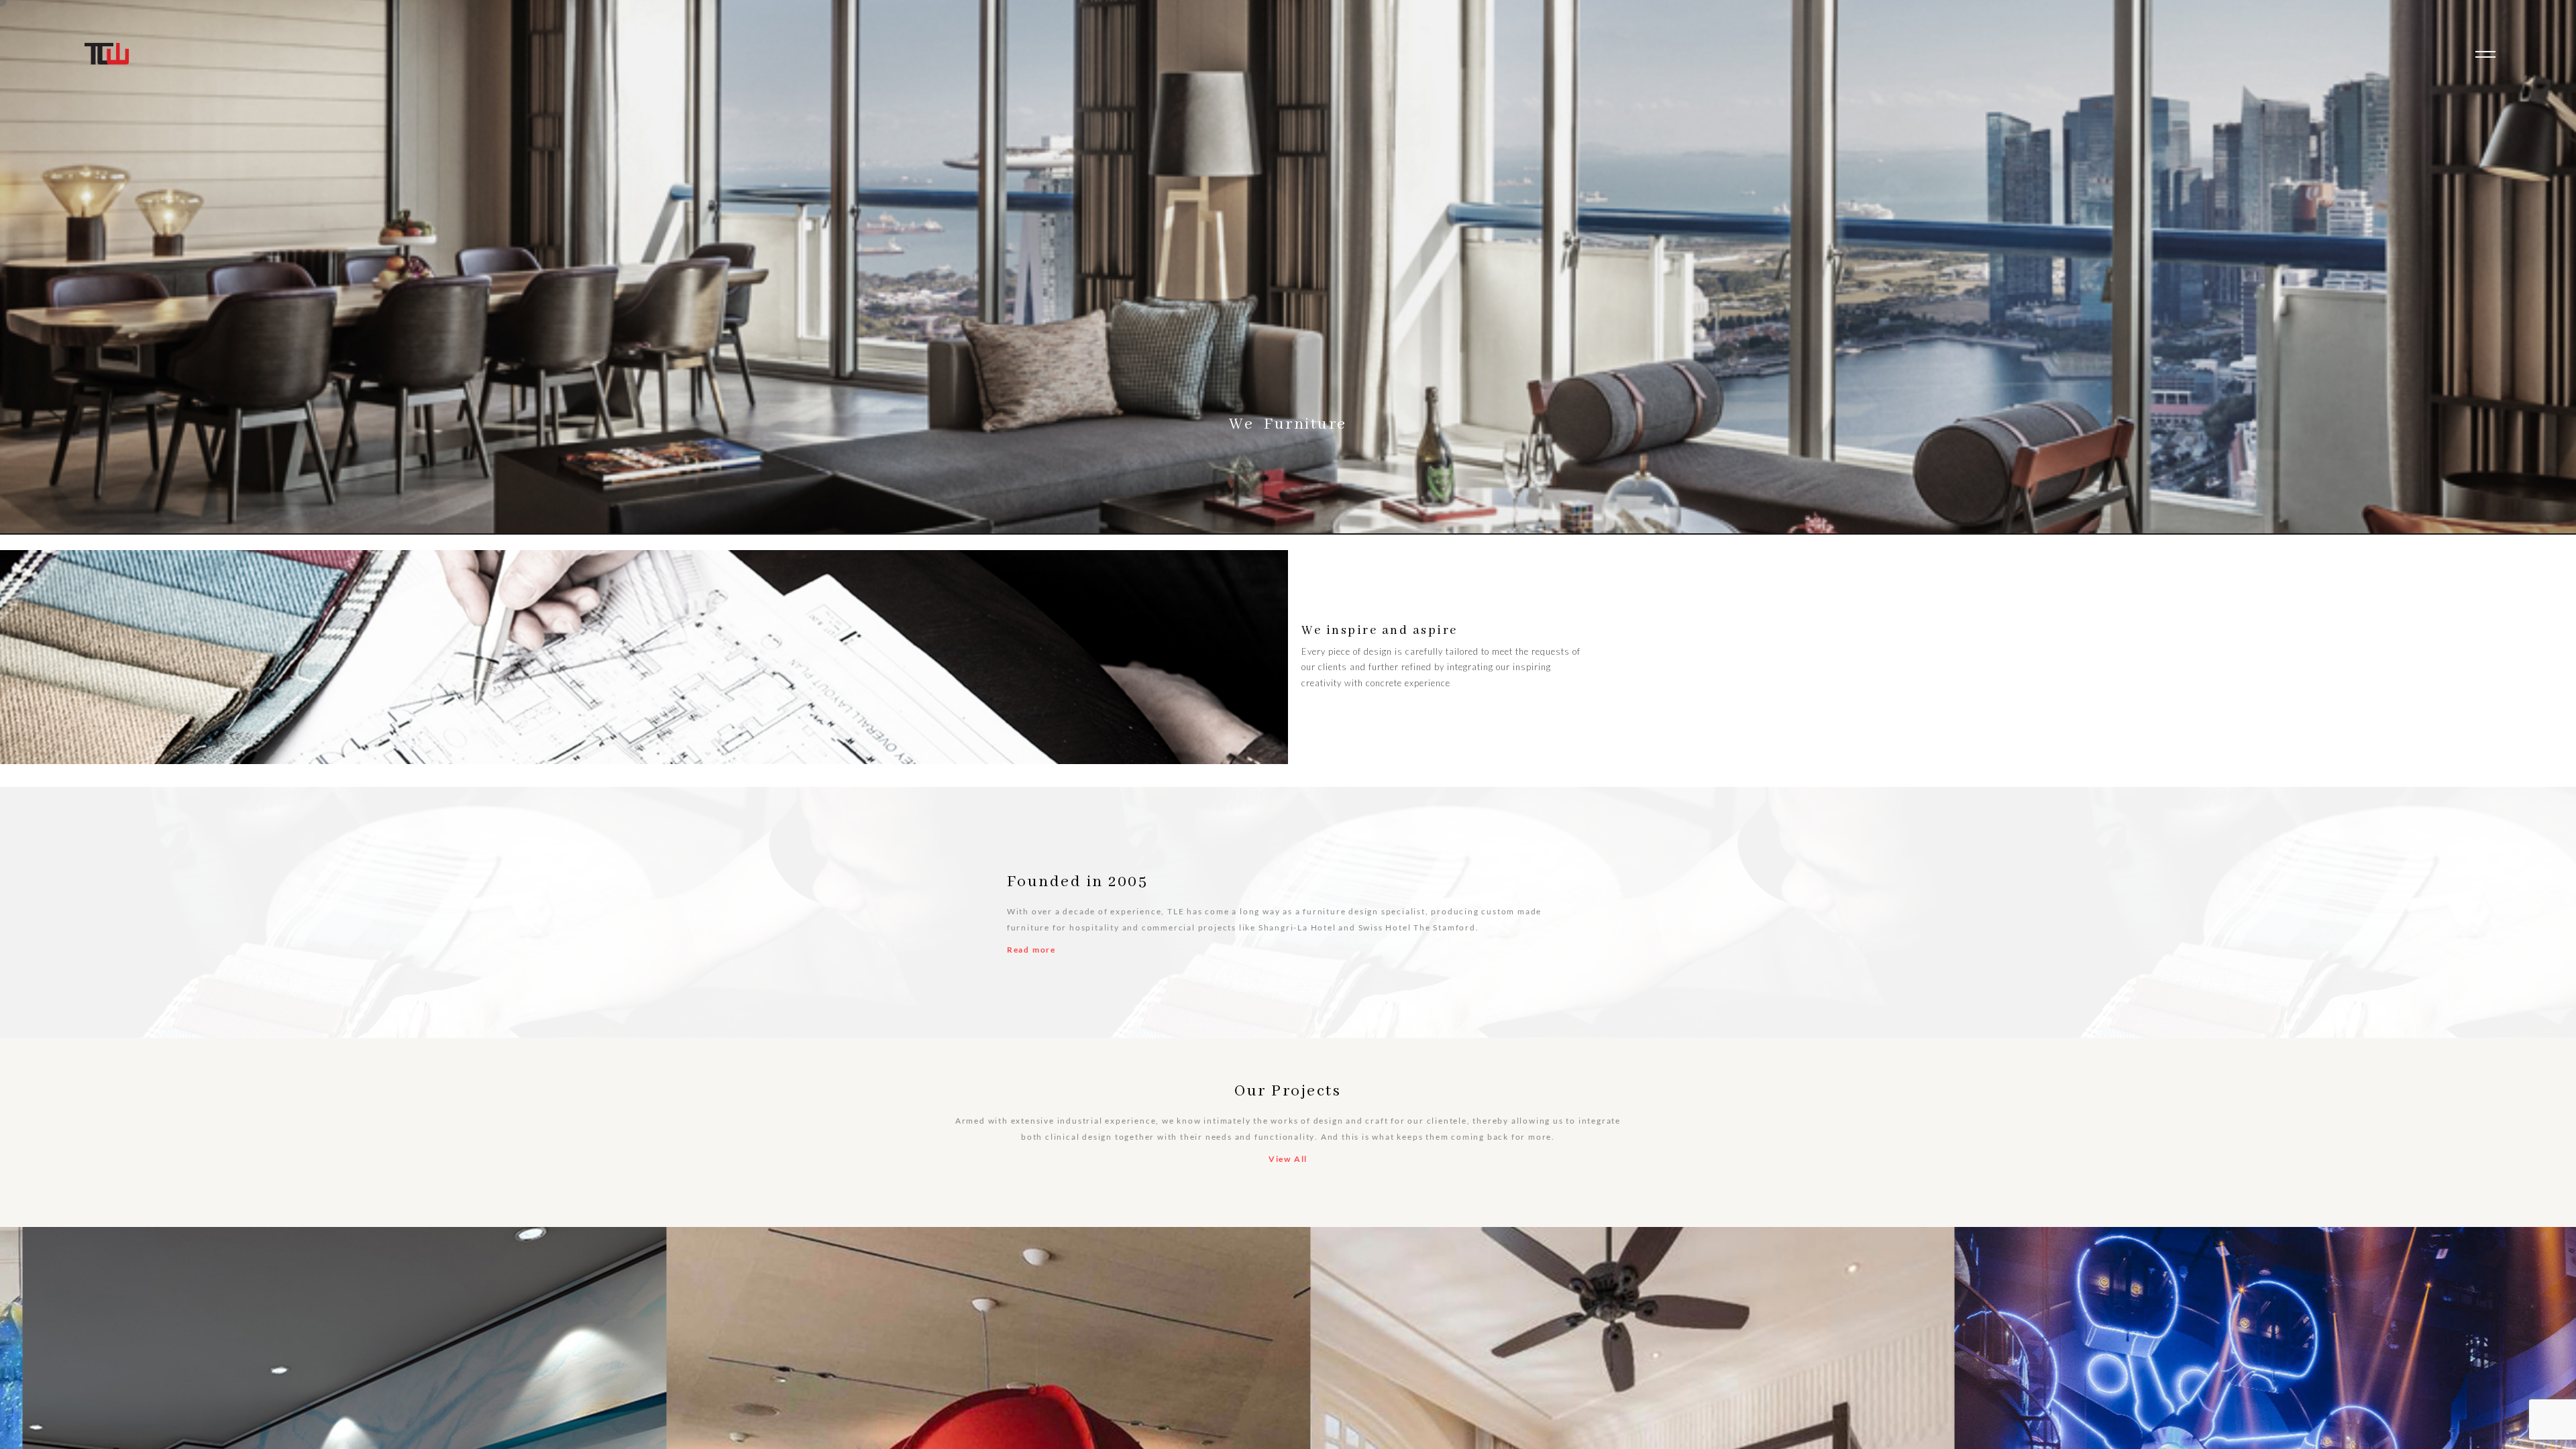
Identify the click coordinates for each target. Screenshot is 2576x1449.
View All (1288, 1159)
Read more (1031, 950)
